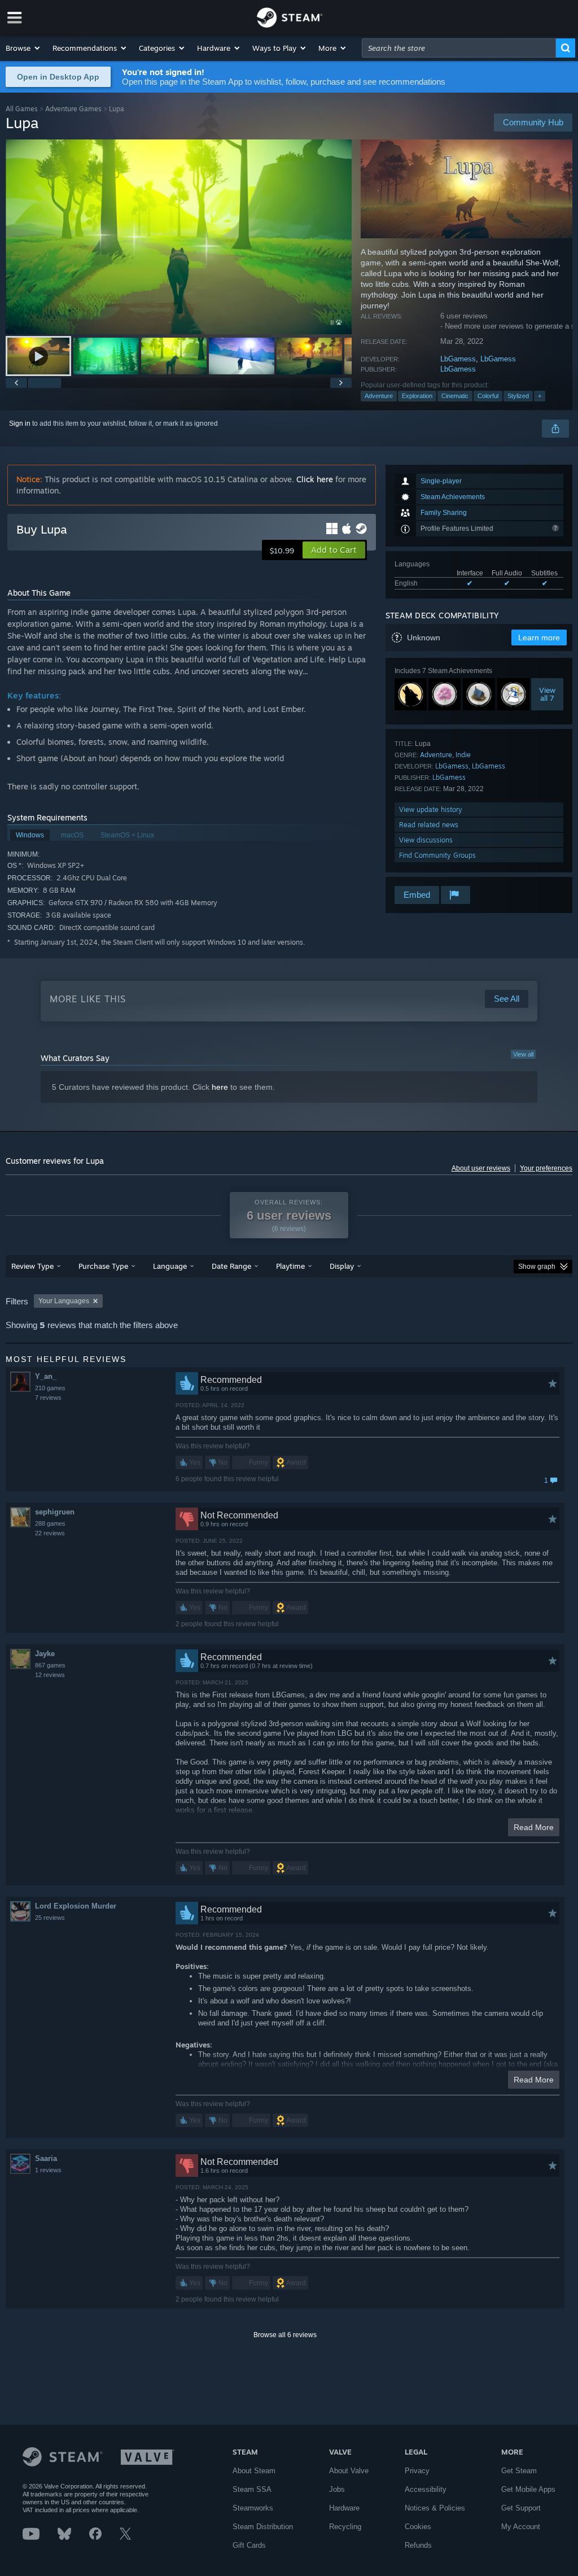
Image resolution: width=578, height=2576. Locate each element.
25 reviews (50, 1918)
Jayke (45, 1654)
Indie (463, 755)
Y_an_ (46, 1376)
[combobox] (459, 48)
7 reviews (48, 1398)
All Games (22, 109)
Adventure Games (73, 109)
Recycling (345, 2527)
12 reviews (50, 1675)
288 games (50, 1523)
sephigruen (55, 1512)
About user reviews (481, 1168)
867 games (50, 1665)
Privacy (417, 2471)
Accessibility (426, 2489)
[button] (23, 48)
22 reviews (50, 1533)
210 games (50, 1388)
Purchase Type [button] (103, 1266)
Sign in (20, 423)
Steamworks (253, 2508)
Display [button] (342, 1266)
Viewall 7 (547, 695)
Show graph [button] (537, 1267)
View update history (431, 809)
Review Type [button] (32, 1266)
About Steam (254, 2471)
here (220, 1087)
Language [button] (170, 1266)
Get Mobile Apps (528, 2489)
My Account (521, 2527)
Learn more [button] (539, 638)
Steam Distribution (263, 2527)
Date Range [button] (231, 1266)
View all (523, 1054)
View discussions (426, 840)
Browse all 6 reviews (285, 2335)
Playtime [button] (290, 1266)
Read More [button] (534, 1827)
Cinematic (455, 396)
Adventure (379, 396)
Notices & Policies (435, 2508)
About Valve (349, 2471)
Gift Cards (249, 2545)
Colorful (488, 396)
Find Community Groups (437, 855)
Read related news (429, 825)
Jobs (337, 2489)
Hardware (344, 2508)
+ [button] (540, 396)
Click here (315, 479)
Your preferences (546, 1168)
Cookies (418, 2527)
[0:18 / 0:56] (179, 237)
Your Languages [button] (64, 1301)
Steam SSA (252, 2489)
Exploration (417, 396)
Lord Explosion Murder (76, 1906)
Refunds (418, 2545)
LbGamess (458, 359)
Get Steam (519, 2471)
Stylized (518, 396)
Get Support (521, 2508)
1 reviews (48, 2170)
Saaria (46, 2158)
